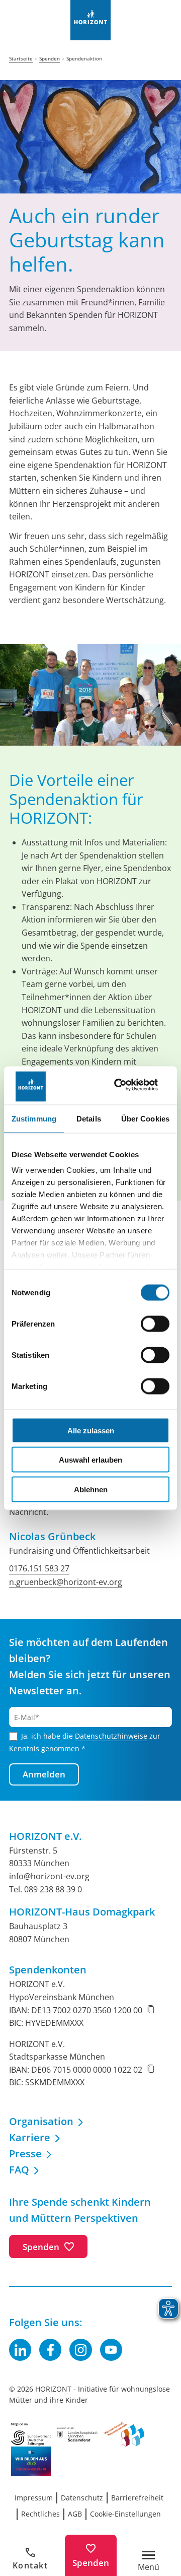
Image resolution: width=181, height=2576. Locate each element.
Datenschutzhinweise (111, 1736)
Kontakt (30, 2565)
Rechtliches (40, 2514)
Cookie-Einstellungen (125, 2514)
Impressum (34, 2498)
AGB (75, 2514)
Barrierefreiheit (137, 2498)
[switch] (155, 1324)
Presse (25, 2154)
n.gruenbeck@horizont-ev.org (66, 1582)
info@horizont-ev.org (49, 1876)
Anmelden (44, 1774)
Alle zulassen (91, 1430)
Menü (149, 2566)
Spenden (91, 2563)
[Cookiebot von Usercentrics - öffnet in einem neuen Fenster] (128, 1085)
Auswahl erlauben (90, 1460)
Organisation (41, 2121)
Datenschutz (82, 2498)
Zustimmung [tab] (34, 1118)
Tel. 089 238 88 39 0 (46, 1889)
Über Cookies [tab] (145, 1118)
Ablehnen (91, 1489)
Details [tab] (89, 1118)
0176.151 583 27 (39, 1568)
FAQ (19, 2170)
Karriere (30, 2137)
